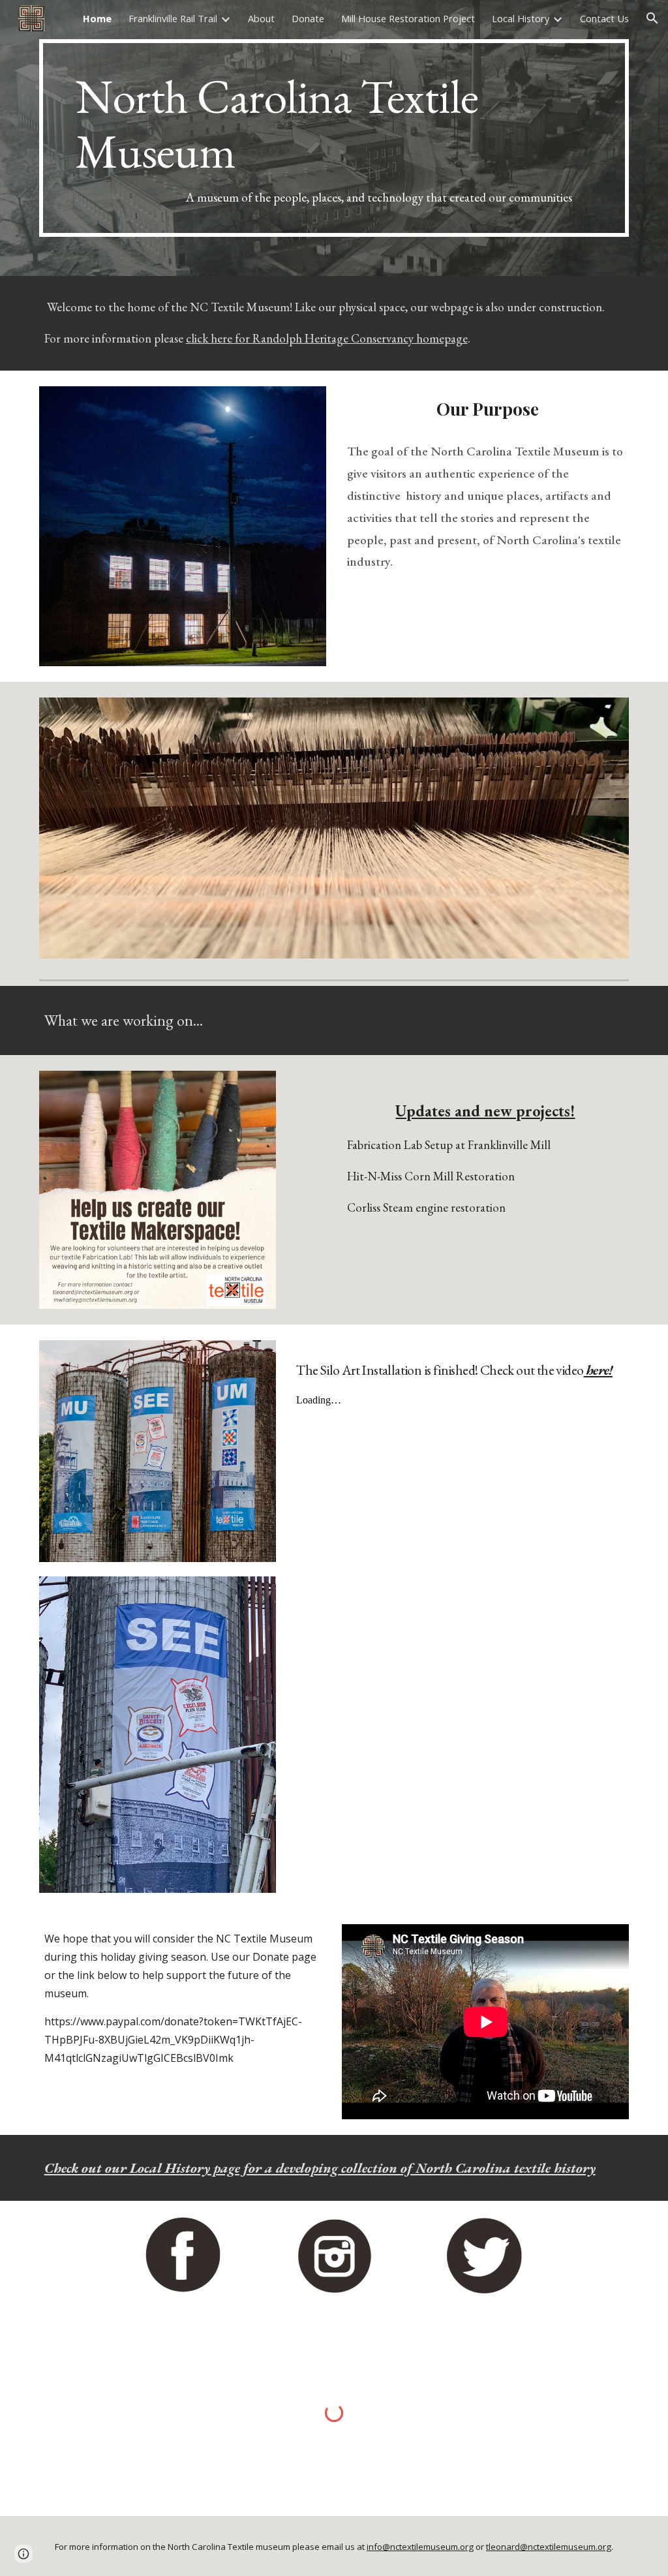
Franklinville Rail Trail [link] (173, 18)
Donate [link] (308, 18)
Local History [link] (521, 18)
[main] (334, 138)
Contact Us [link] (604, 18)
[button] (652, 18)
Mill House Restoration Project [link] (408, 18)
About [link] (261, 18)
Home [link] (97, 18)
